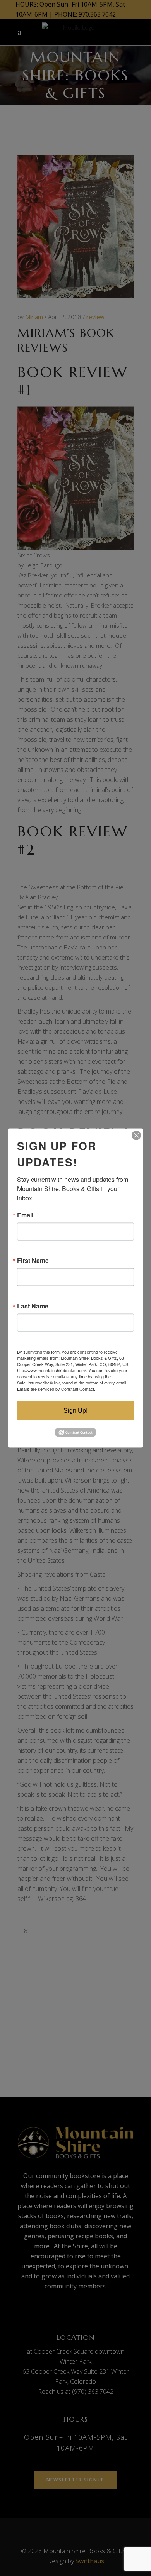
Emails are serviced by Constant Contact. (56, 1389)
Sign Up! (75, 1411)
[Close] (136, 1136)
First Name (33, 1261)
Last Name (33, 1306)
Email (25, 1215)
